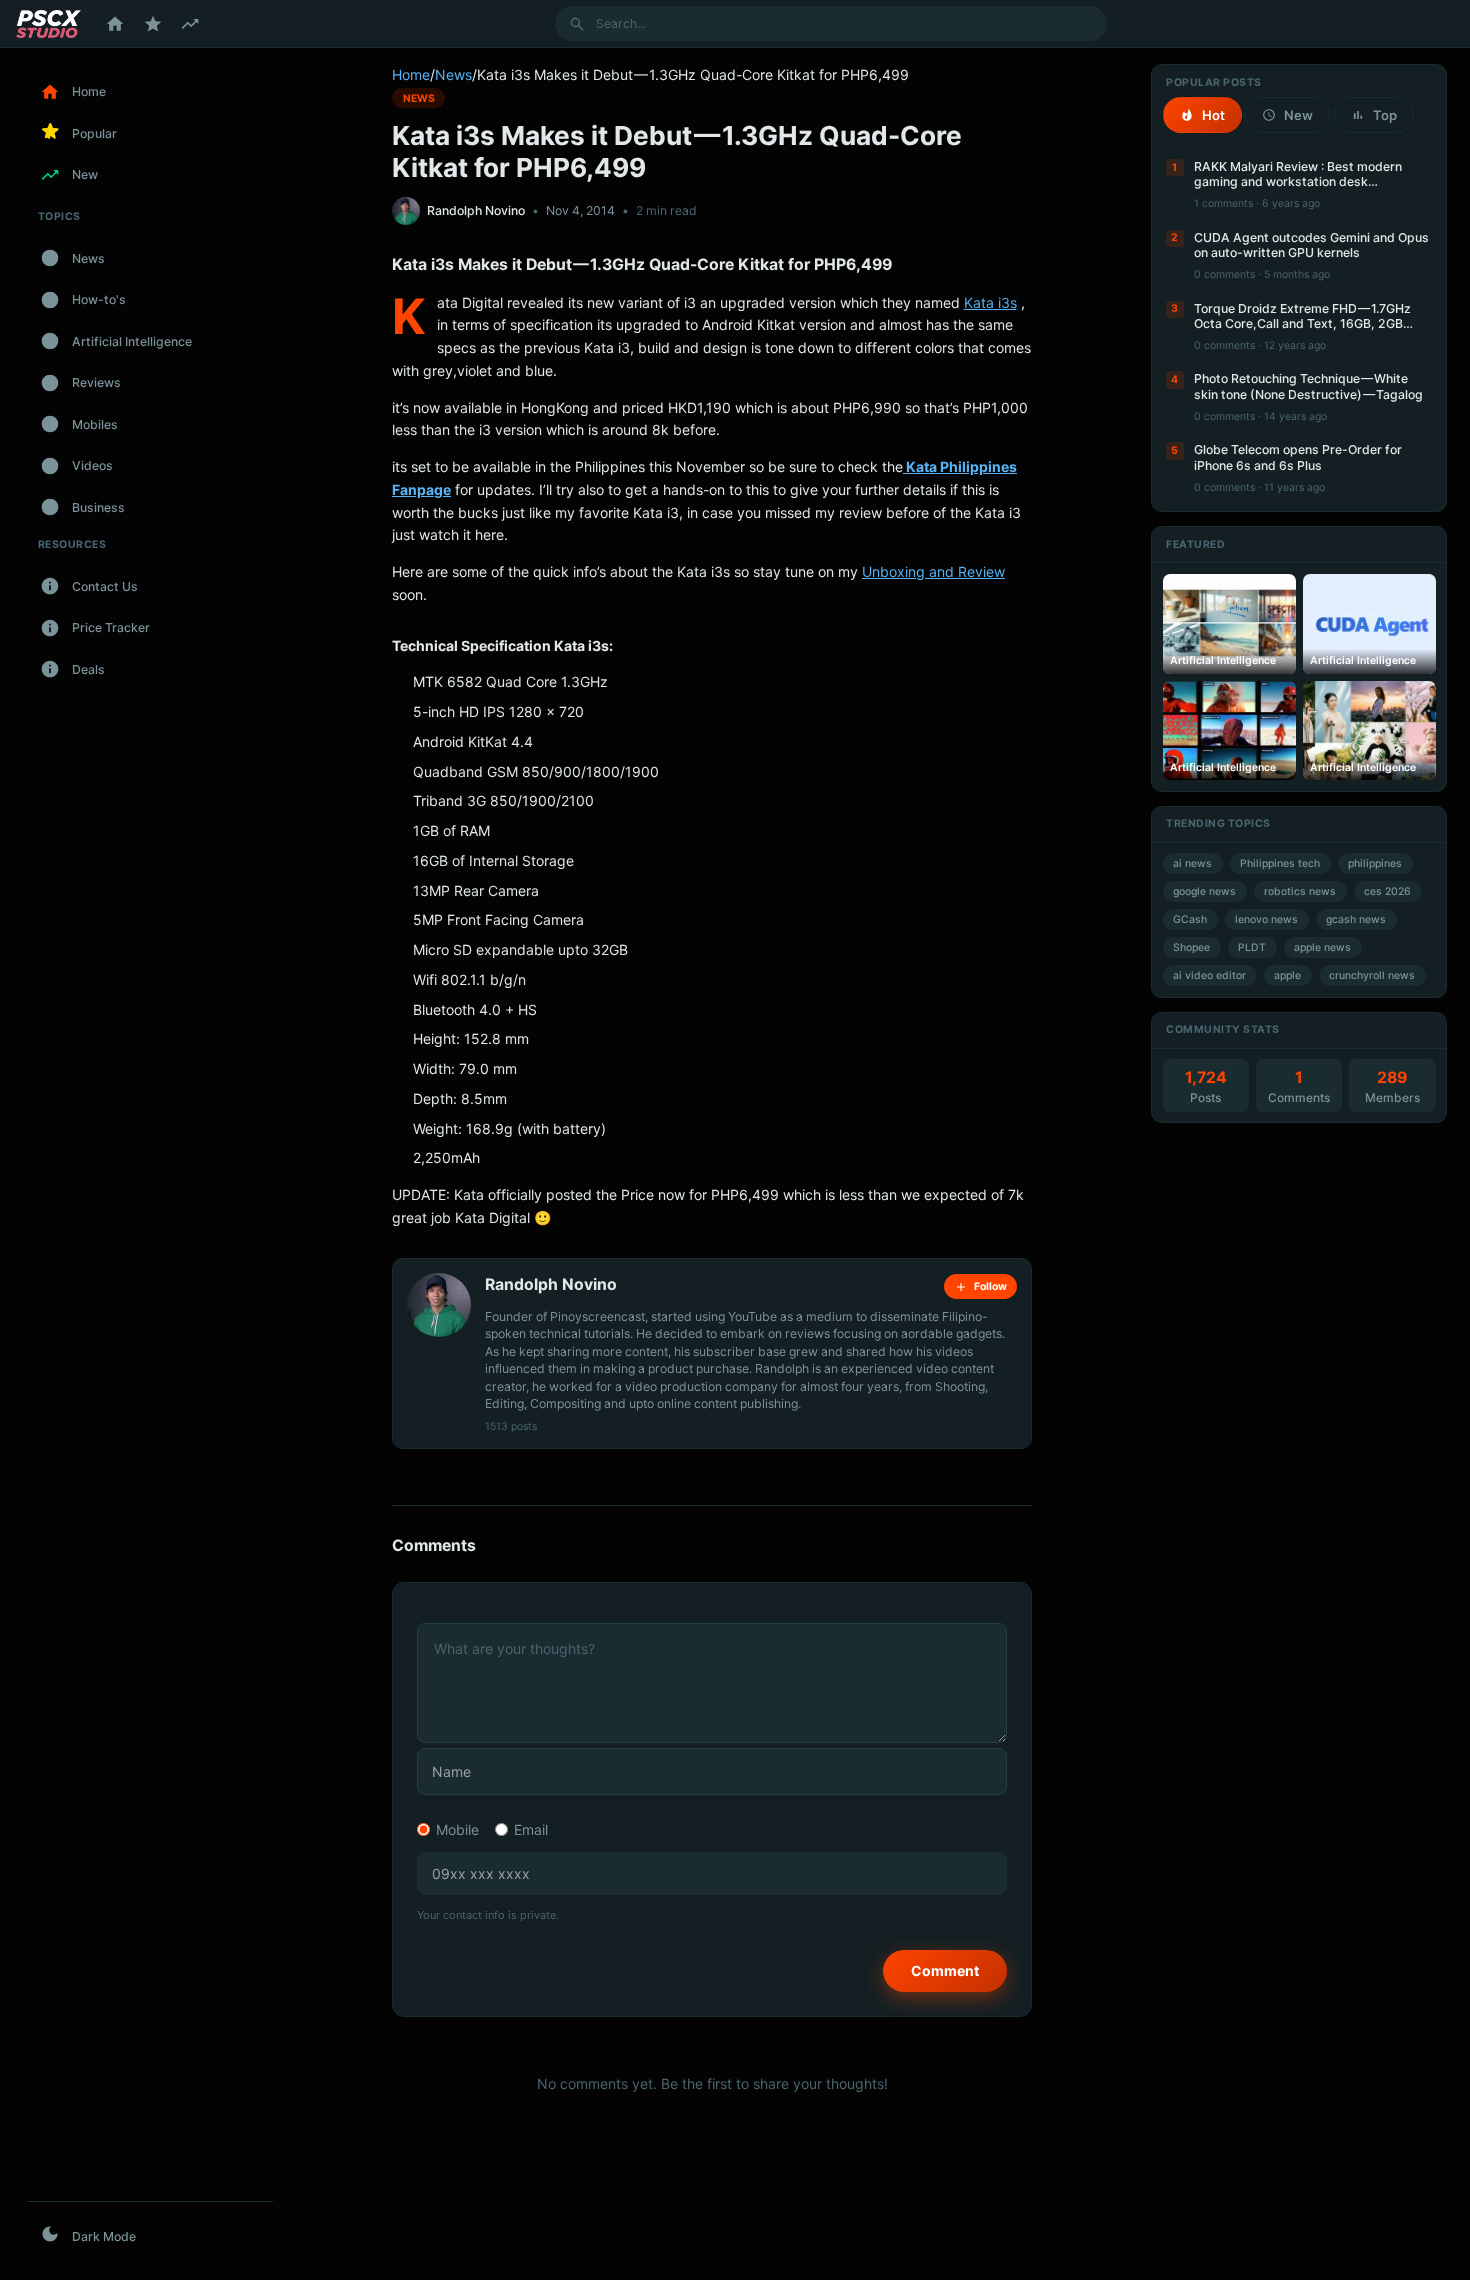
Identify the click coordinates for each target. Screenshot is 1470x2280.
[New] (190, 24)
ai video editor (1209, 975)
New (1298, 115)
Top (1385, 115)
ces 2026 (1387, 891)
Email (531, 1829)
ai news (1192, 863)
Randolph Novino (476, 210)
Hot (1213, 115)
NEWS (419, 97)
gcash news (1356, 919)
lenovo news (1266, 919)
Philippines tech (1280, 863)
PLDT (1252, 947)
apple (1287, 975)
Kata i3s (990, 302)
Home (411, 74)
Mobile (457, 1829)
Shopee (1191, 947)
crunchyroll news (1372, 975)
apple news (1322, 947)
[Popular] (153, 24)
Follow (990, 1286)
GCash (1190, 919)
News (453, 74)
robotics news (1300, 891)
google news (1204, 891)
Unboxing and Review (933, 571)
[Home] (115, 24)
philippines (1375, 863)
